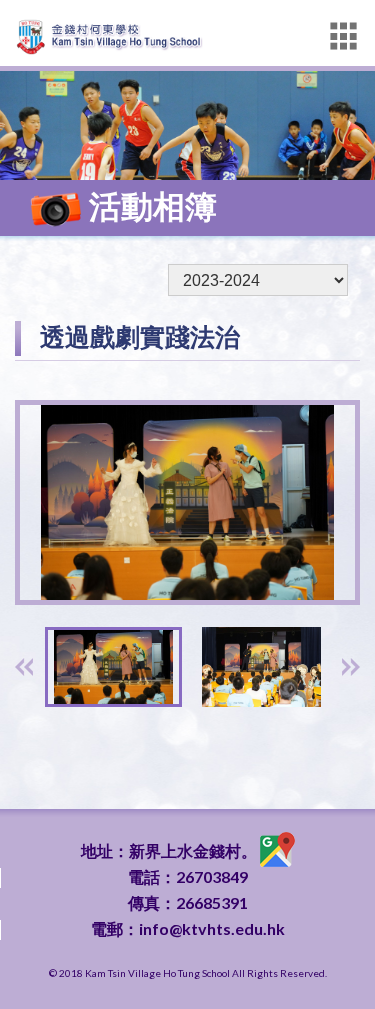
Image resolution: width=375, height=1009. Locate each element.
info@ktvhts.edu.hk (212, 928)
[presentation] (24, 667)
